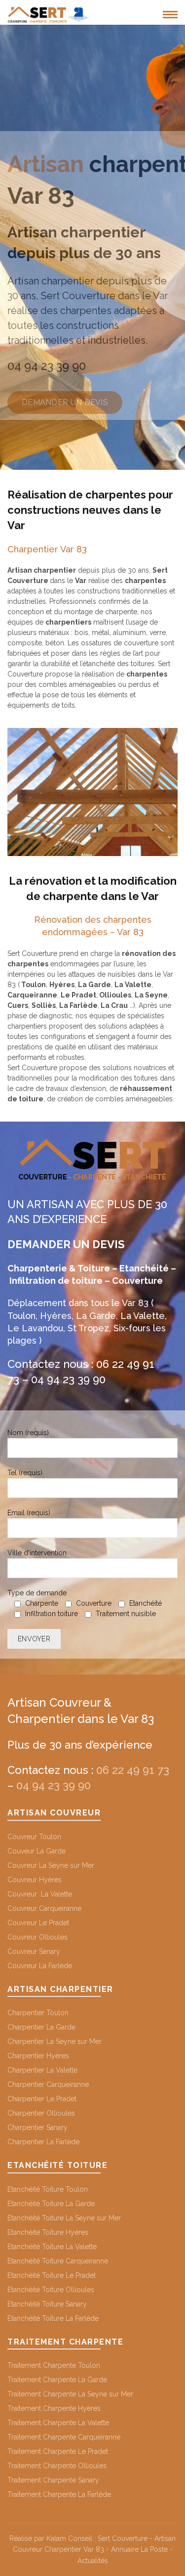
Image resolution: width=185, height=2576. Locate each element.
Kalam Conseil (69, 2538)
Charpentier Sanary (37, 2127)
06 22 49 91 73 (133, 1770)
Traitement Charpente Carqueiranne (64, 2437)
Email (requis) (29, 1513)
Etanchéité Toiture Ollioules (51, 2290)
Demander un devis (65, 402)
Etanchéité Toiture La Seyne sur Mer (64, 2218)
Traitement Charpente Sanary (53, 2480)
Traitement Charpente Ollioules (57, 2466)
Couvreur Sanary (34, 1951)
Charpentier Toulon (38, 2013)
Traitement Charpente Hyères (54, 2408)
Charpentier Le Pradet (42, 2099)
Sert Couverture (123, 2538)
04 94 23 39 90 (47, 366)
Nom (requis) (28, 1433)
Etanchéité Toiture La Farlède (53, 2318)
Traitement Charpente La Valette (58, 2423)
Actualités (93, 2561)
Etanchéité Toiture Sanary (47, 2304)
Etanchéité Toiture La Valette (52, 2247)
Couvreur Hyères (35, 1880)
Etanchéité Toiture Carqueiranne (58, 2261)
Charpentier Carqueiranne (48, 2084)
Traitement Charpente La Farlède (59, 2494)
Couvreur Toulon (34, 1837)
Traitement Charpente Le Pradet (58, 2451)
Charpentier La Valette (42, 2070)
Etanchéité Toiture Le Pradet (52, 2275)
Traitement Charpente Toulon (54, 2365)
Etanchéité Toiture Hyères (48, 2232)
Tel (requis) (25, 1473)
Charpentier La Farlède (43, 2142)
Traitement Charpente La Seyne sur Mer (70, 2394)
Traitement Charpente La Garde (57, 2380)
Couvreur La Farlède (40, 1966)
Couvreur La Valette (40, 1894)
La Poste (154, 2549)
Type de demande (85, 1603)
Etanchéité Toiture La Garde (51, 2204)
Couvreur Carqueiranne (44, 1908)
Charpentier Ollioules (41, 2113)
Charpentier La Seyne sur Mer (55, 2041)
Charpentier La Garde (41, 2027)
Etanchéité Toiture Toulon (48, 2189)
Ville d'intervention (37, 1553)
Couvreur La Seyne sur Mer (51, 1865)
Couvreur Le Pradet (38, 1923)
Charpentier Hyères (38, 2056)
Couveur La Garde (37, 1851)
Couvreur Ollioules (37, 1937)
